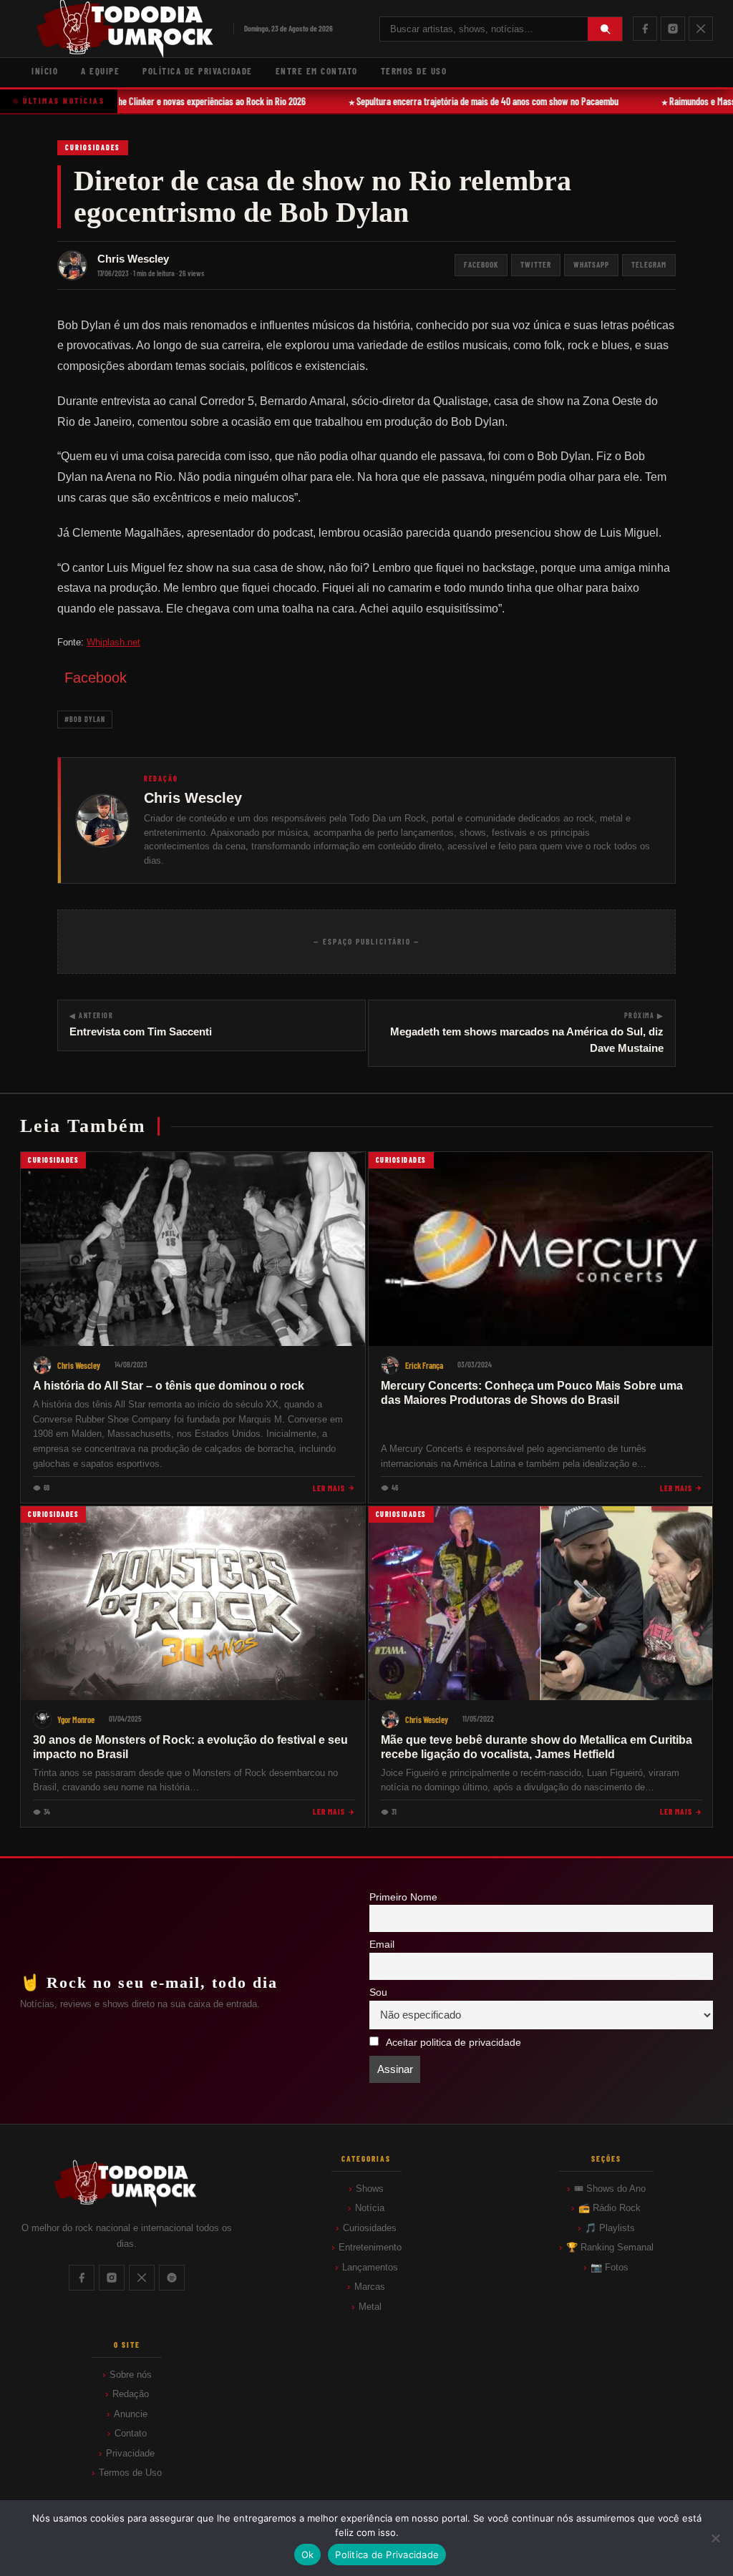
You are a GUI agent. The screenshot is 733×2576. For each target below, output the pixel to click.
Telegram (649, 264)
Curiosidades (93, 147)
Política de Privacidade (198, 71)
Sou (378, 1992)
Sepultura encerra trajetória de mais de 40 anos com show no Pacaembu (476, 101)
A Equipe (100, 71)
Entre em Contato (317, 71)
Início (45, 71)
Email (382, 1945)
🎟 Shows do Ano (610, 2189)
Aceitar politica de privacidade (453, 2043)
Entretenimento (370, 2247)
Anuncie (131, 2414)
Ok (308, 2555)
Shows (370, 2189)
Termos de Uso (414, 71)
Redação (131, 2394)
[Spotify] (172, 2278)
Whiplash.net (113, 642)
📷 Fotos (610, 2267)
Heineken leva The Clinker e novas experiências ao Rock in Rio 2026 (172, 101)
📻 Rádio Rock (610, 2208)
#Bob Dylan (85, 719)
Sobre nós (131, 2375)
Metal (370, 2307)
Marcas (370, 2287)
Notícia (370, 2208)
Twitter (536, 264)
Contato (131, 2433)
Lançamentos (370, 2267)
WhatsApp (591, 264)
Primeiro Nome (403, 1897)
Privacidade (130, 2453)
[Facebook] (645, 29)
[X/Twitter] (701, 29)
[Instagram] (673, 29)
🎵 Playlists (610, 2228)
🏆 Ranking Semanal (610, 2247)
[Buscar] (605, 29)
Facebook (481, 264)
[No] (715, 2538)
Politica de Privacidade (387, 2555)
